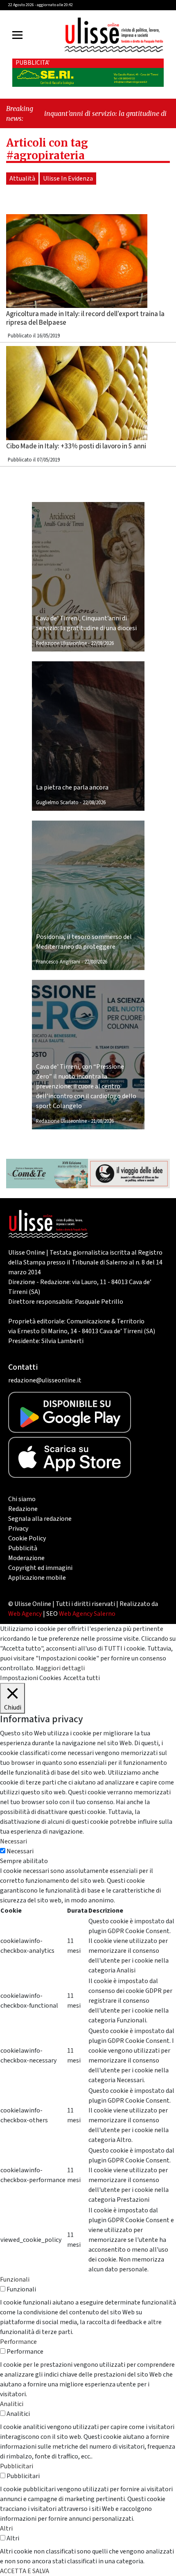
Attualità (22, 179)
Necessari (20, 1851)
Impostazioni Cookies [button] (31, 1678)
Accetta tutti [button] (82, 1678)
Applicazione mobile (37, 1578)
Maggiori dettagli (60, 1668)
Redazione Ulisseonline (61, 643)
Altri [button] (6, 2529)
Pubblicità (23, 1548)
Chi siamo (22, 1499)
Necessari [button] (14, 1841)
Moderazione (26, 1558)
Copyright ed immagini (40, 1568)
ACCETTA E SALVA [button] (25, 2571)
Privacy (18, 1529)
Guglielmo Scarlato (57, 803)
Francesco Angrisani (58, 962)
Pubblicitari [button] (17, 2466)
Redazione (23, 1509)
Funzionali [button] (15, 2280)
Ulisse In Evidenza (68, 179)
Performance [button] (18, 2342)
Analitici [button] (12, 2404)
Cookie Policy (27, 1538)
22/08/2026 (102, 643)
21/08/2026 (102, 1121)
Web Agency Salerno (87, 1614)
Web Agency (25, 1614)
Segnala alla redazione (40, 1519)
